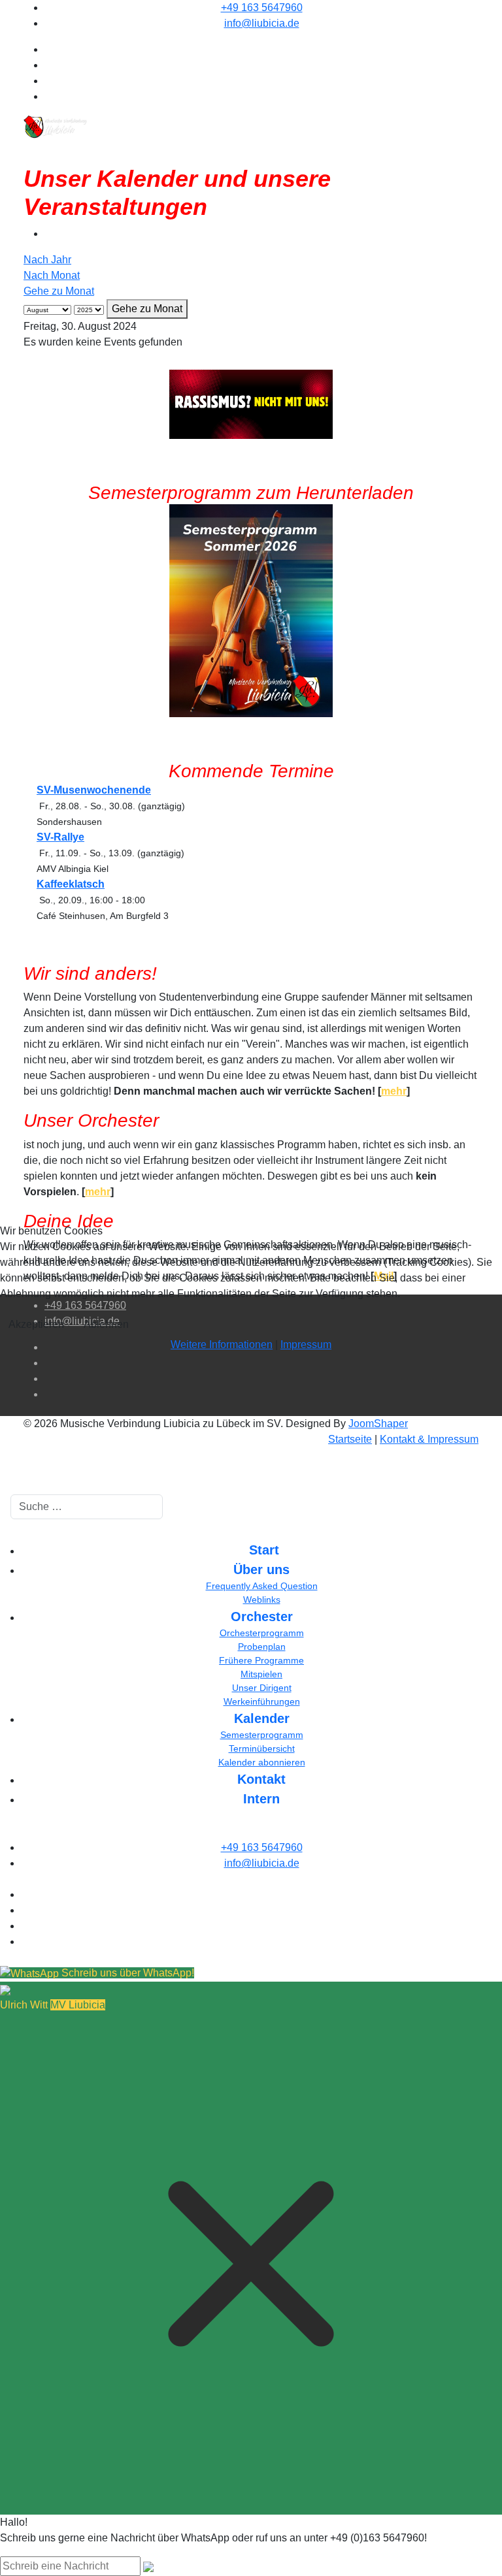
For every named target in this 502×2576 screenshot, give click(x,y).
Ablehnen (106, 1324)
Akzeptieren (36, 1324)
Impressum (306, 1344)
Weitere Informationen (222, 1344)
